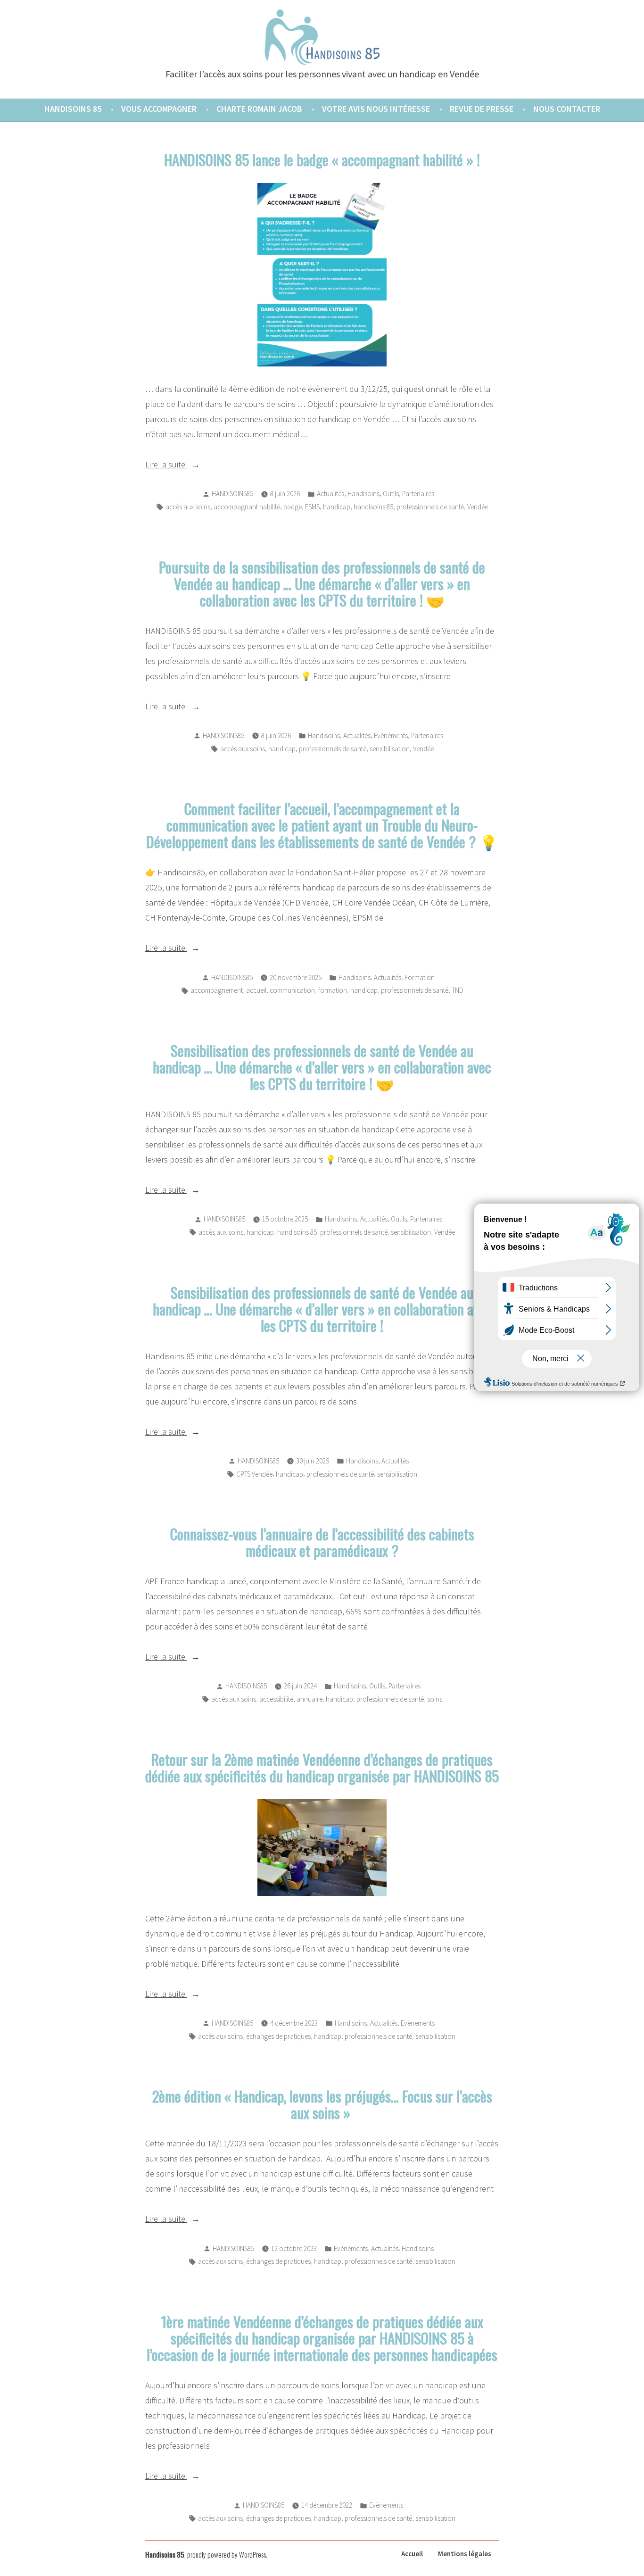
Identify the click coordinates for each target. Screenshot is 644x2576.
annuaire (310, 1699)
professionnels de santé (430, 507)
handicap (337, 507)
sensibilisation (390, 749)
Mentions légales (465, 2554)
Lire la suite (195, 465)
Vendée (478, 507)
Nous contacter (567, 109)
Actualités (330, 494)
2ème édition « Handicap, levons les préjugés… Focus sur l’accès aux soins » (322, 2104)
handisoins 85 (373, 507)
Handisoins (363, 494)
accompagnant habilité (247, 507)
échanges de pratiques (278, 2036)
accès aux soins (188, 507)
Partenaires (418, 494)
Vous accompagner (159, 109)
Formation (420, 977)
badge (293, 507)
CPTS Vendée (254, 1474)
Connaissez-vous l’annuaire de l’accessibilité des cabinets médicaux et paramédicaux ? (322, 1542)
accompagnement (217, 990)
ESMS (312, 507)
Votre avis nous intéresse (376, 109)
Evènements (391, 735)
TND (458, 990)
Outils (391, 494)
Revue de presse (482, 109)
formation (333, 990)
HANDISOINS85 (232, 494)
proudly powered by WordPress (227, 2554)
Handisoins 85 (73, 109)
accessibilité (276, 1699)
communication (292, 990)
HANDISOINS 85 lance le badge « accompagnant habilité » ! (322, 159)
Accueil (412, 2554)
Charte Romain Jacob (259, 109)
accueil (256, 990)
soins (435, 1699)
